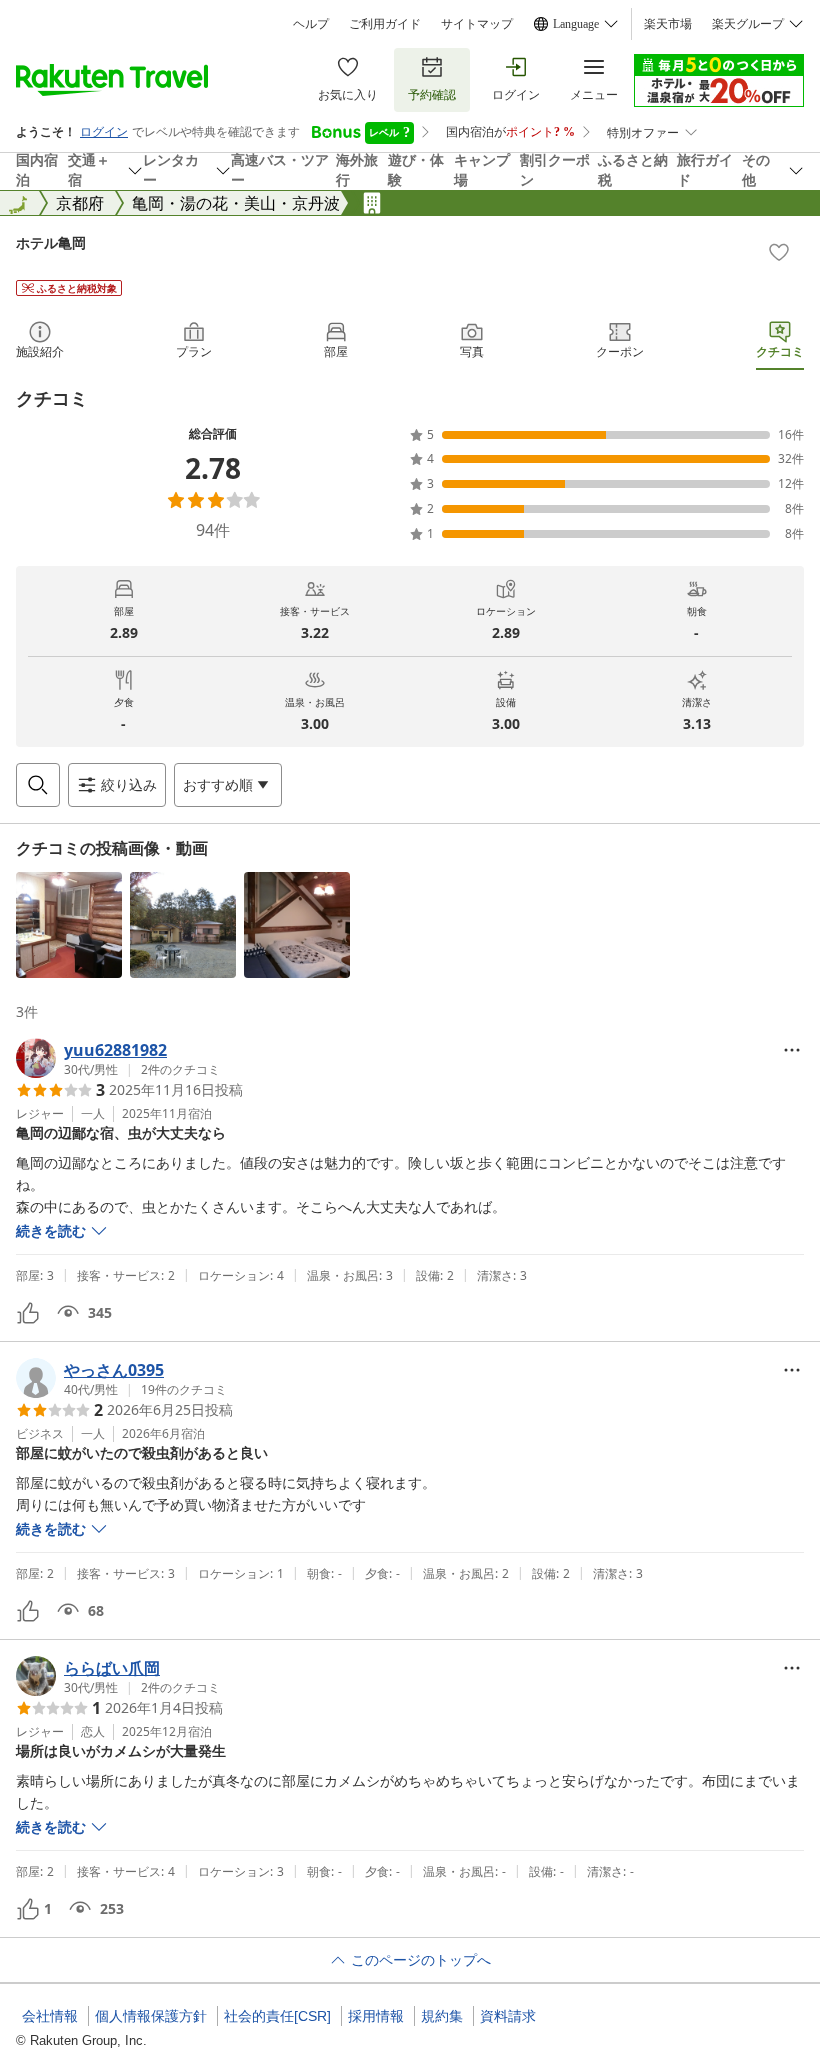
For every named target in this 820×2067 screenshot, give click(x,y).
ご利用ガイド (385, 24)
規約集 (442, 2016)
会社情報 (50, 2016)
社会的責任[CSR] (277, 2016)
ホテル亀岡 (51, 242)
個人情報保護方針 (151, 2016)
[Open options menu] (792, 1050)
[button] (69, 925)
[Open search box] (38, 785)
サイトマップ (477, 24)
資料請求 (508, 2016)
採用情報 (376, 2016)
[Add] (779, 252)
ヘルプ (311, 24)
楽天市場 (668, 24)
